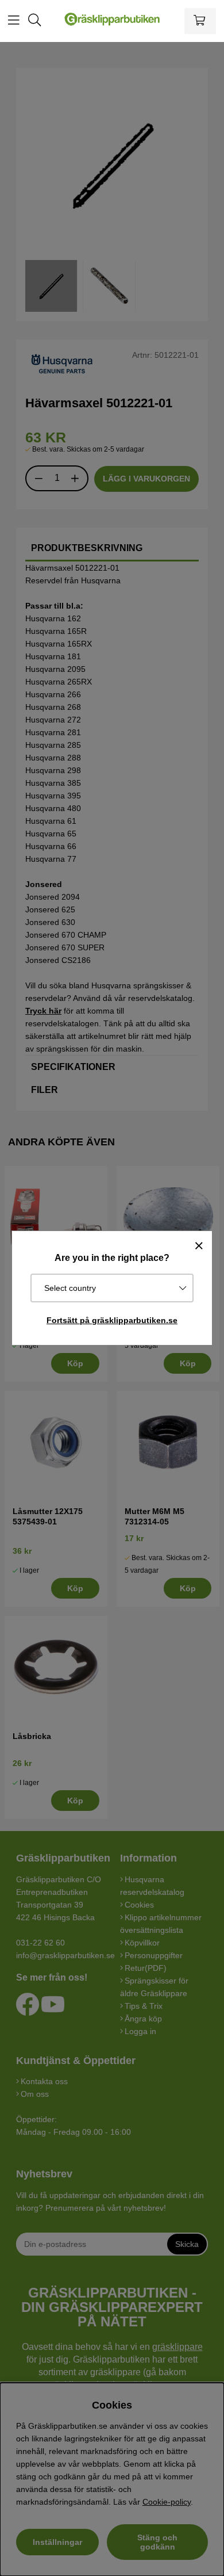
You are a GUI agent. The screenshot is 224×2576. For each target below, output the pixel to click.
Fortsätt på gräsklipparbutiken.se (112, 1320)
